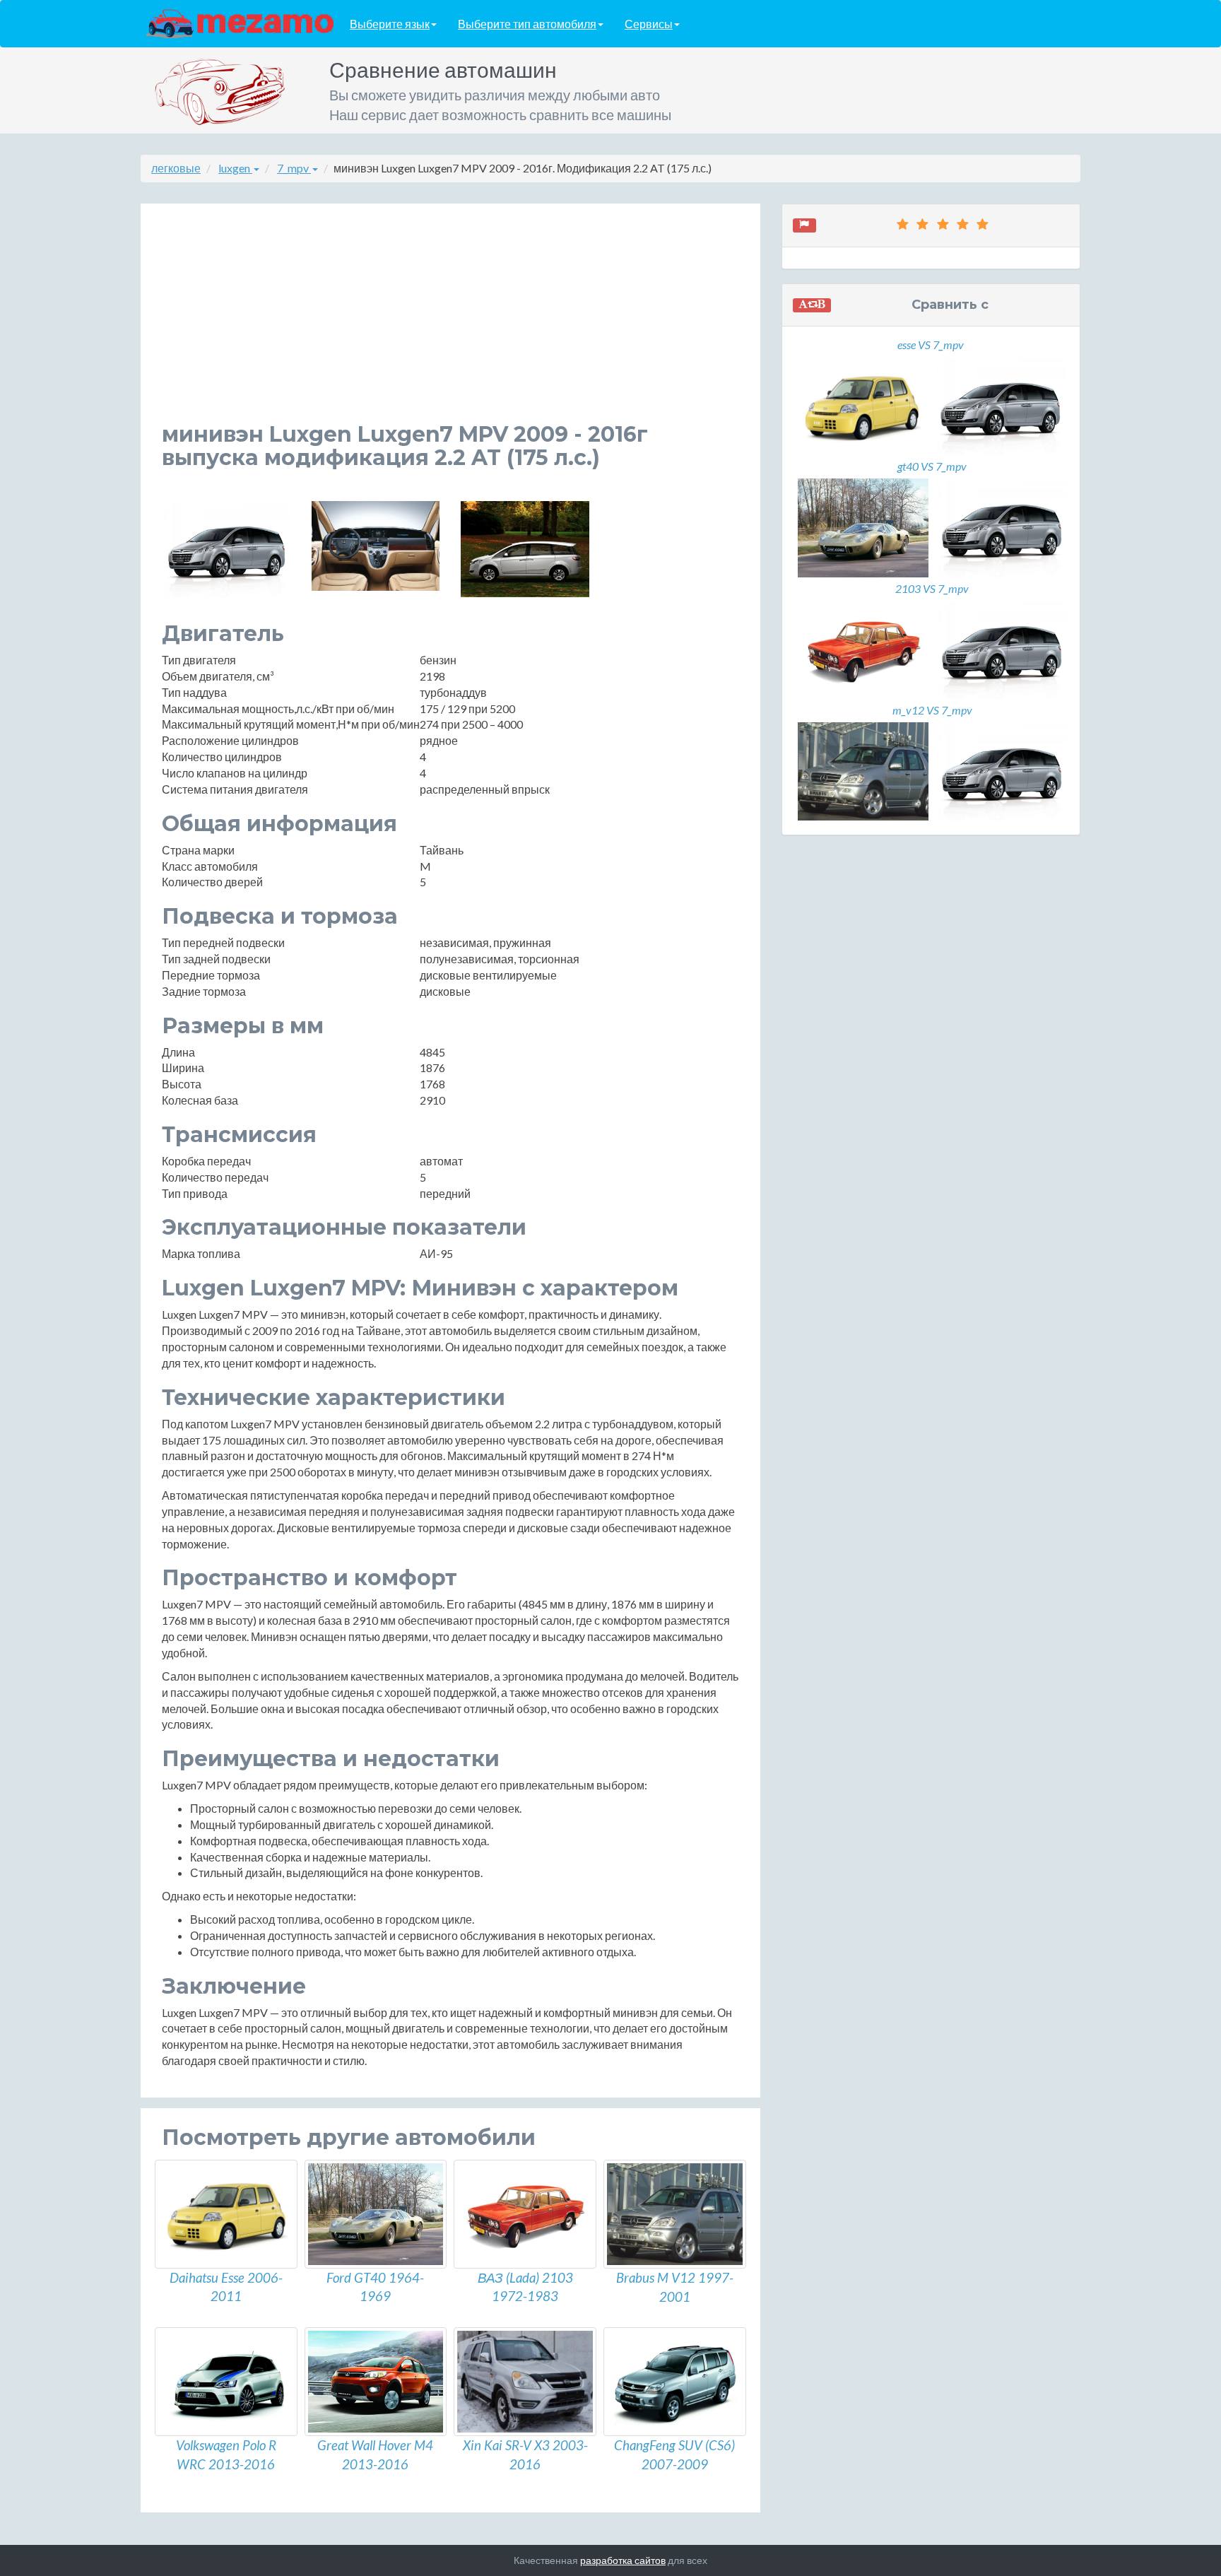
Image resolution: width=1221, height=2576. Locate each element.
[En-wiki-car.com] (240, 23)
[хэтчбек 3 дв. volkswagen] (226, 2382)
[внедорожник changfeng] (675, 2382)
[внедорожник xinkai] (525, 2382)
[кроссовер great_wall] (376, 2382)
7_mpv (294, 168)
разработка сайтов (623, 2560)
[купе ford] (376, 2214)
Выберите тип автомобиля (527, 24)
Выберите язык (390, 24)
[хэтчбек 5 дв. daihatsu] (226, 2214)
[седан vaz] (525, 2214)
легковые (176, 168)
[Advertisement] (450, 324)
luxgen (235, 168)
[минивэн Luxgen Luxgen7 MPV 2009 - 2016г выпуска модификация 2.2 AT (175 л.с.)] (226, 549)
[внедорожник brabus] (675, 2214)
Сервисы (649, 24)
